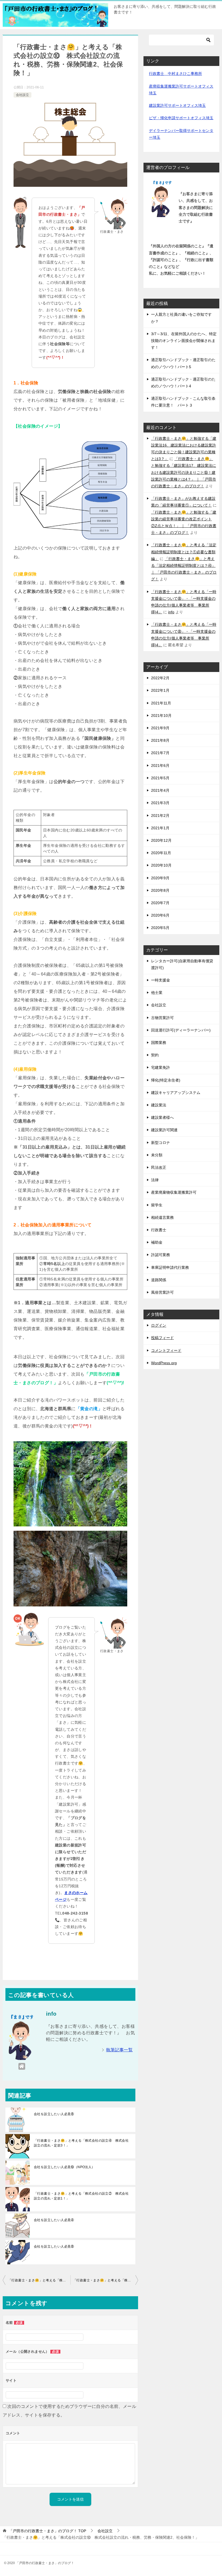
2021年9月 (160, 728)
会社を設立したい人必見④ (54, 2220)
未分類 (157, 1155)
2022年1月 (160, 690)
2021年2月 (160, 816)
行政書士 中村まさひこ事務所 (175, 74)
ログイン (159, 1325)
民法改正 (159, 1167)
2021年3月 (160, 803)
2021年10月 (161, 715)
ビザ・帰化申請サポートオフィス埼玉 (181, 118)
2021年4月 (160, 790)
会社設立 (22, 95)
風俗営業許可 (162, 1292)
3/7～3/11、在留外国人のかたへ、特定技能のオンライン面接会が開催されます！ (184, 341)
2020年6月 (160, 915)
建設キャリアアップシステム (176, 1093)
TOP (48, 2531)
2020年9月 (160, 878)
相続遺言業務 (162, 1217)
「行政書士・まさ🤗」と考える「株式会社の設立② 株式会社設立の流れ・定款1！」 (81, 2196)
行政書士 (159, 1230)
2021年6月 (160, 766)
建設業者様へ (162, 1117)
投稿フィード (162, 1338)
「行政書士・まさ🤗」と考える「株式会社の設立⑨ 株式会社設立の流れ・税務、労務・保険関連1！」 (39, 2280)
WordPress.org (164, 1363)
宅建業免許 (161, 1067)
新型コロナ (161, 1143)
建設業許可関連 (164, 1130)
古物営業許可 (162, 1018)
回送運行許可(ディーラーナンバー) (181, 1030)
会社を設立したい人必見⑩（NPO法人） (64, 2167)
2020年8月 (160, 890)
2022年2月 (160, 678)
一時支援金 (161, 980)
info (171, 612)
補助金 (157, 1242)
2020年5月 (160, 928)
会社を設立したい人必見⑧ (54, 2114)
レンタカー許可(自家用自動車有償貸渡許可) (182, 964)
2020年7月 (160, 903)
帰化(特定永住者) (166, 1080)
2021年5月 (160, 778)
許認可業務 (161, 1255)
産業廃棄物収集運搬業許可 (174, 1192)
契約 (155, 1055)
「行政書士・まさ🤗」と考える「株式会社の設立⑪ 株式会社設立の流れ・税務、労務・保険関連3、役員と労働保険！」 (106, 2280)
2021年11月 (161, 703)
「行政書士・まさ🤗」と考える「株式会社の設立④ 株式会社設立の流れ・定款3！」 (81, 2143)
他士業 (157, 993)
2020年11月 (161, 853)
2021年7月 (160, 753)
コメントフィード (166, 1350)
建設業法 (159, 1105)
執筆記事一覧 (119, 2050)
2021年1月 (160, 828)
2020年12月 (161, 840)
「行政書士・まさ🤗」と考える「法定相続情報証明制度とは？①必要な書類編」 (184, 552)
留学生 (157, 1205)
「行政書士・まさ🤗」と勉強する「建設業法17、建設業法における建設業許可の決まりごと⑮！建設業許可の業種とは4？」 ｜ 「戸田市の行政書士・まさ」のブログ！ (184, 472)
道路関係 (159, 1280)
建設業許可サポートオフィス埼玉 (177, 105)
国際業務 (159, 1043)
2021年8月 (160, 740)
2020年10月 (161, 865)
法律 (155, 1180)
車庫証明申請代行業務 (170, 1267)
